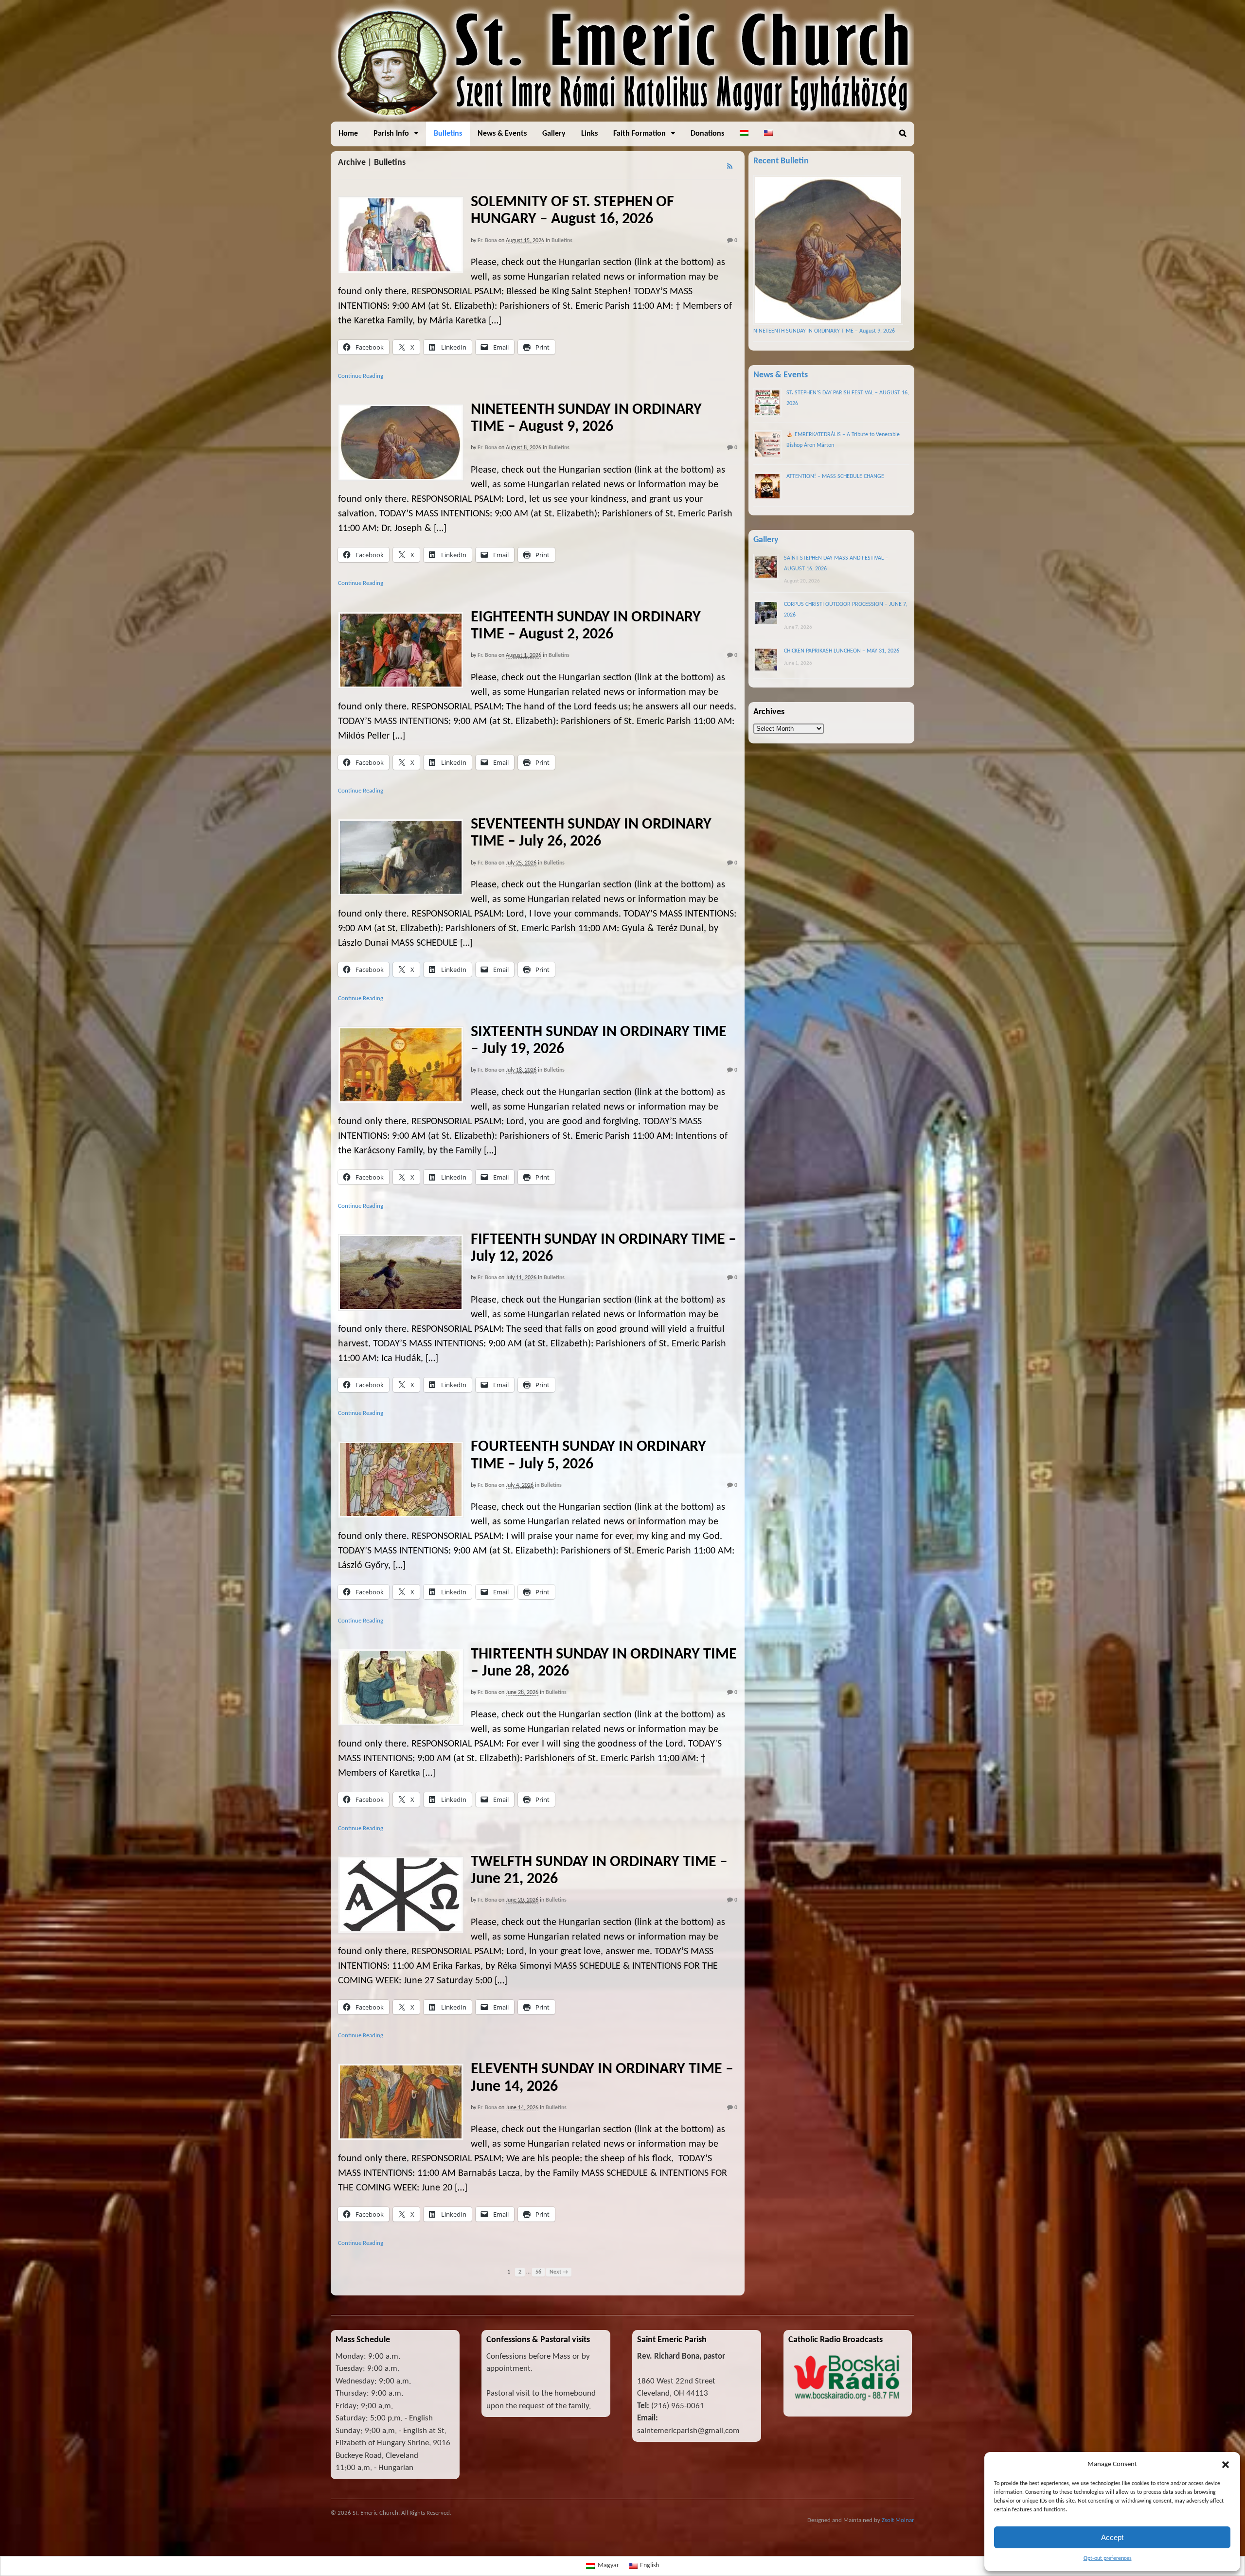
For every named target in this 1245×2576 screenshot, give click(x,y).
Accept (1112, 2537)
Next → (559, 2272)
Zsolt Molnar (898, 2520)
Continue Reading (361, 376)
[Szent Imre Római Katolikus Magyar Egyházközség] (622, 116)
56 (538, 2272)
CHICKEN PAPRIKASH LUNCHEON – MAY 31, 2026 (842, 651)
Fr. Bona (487, 241)
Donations (707, 134)
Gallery (554, 134)
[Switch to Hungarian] (744, 134)
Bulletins (448, 134)
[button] (1226, 2465)
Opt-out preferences (1108, 2558)
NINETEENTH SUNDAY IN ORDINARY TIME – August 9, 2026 (824, 331)
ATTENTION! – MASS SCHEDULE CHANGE (835, 476)
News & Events (502, 134)
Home (348, 134)
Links (589, 134)
